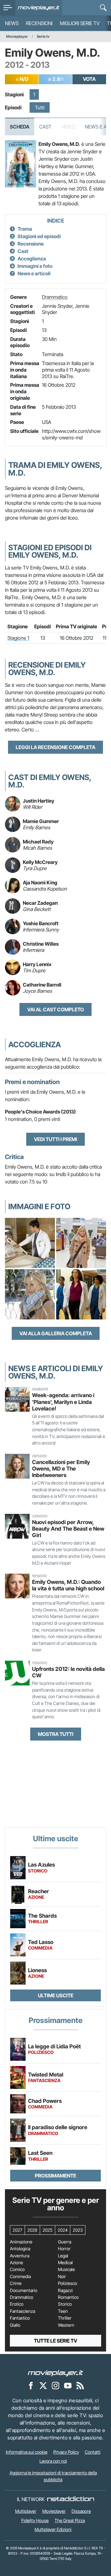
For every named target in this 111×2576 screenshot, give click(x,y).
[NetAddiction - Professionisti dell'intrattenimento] (71, 2499)
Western (66, 2325)
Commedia (20, 2277)
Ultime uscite (56, 1995)
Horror (64, 2249)
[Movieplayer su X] (43, 2385)
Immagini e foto (35, 266)
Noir (62, 2277)
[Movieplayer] (55, 2373)
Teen (63, 2311)
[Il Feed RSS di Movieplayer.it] (80, 2385)
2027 (17, 2230)
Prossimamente (55, 2176)
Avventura (20, 2256)
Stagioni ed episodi (39, 236)
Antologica (20, 2249)
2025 (47, 2230)
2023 (78, 2230)
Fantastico (20, 2318)
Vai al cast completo (55, 1009)
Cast (45, 127)
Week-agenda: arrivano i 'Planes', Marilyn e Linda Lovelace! (63, 1402)
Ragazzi (65, 2291)
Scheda (20, 127)
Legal (63, 2256)
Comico (17, 2269)
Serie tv (43, 36)
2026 (32, 2230)
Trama (25, 229)
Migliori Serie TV (80, 23)
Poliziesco (68, 2283)
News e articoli (34, 273)
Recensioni (39, 23)
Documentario (24, 2291)
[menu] (8, 8)
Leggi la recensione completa (55, 747)
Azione (16, 2263)
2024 (63, 2230)
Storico (65, 2304)
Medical (65, 2263)
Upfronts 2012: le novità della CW (68, 1672)
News (12, 23)
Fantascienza (23, 2311)
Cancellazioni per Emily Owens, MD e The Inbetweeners (61, 1469)
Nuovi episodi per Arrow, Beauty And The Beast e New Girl (68, 1529)
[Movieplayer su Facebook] (31, 2385)
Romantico (68, 2297)
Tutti (40, 107)
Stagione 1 (18, 638)
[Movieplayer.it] (39, 8)
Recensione (31, 244)
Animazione (21, 2242)
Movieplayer (17, 36)
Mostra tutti (56, 1734)
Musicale (66, 2269)
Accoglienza (32, 259)
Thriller (65, 2318)
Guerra (65, 2242)
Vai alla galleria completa (56, 1333)
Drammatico (55, 297)
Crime (16, 2283)
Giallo (15, 2325)
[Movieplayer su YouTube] (68, 2385)
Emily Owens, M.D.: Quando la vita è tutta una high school (68, 1585)
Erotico (17, 2304)
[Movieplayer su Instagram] (55, 2385)
